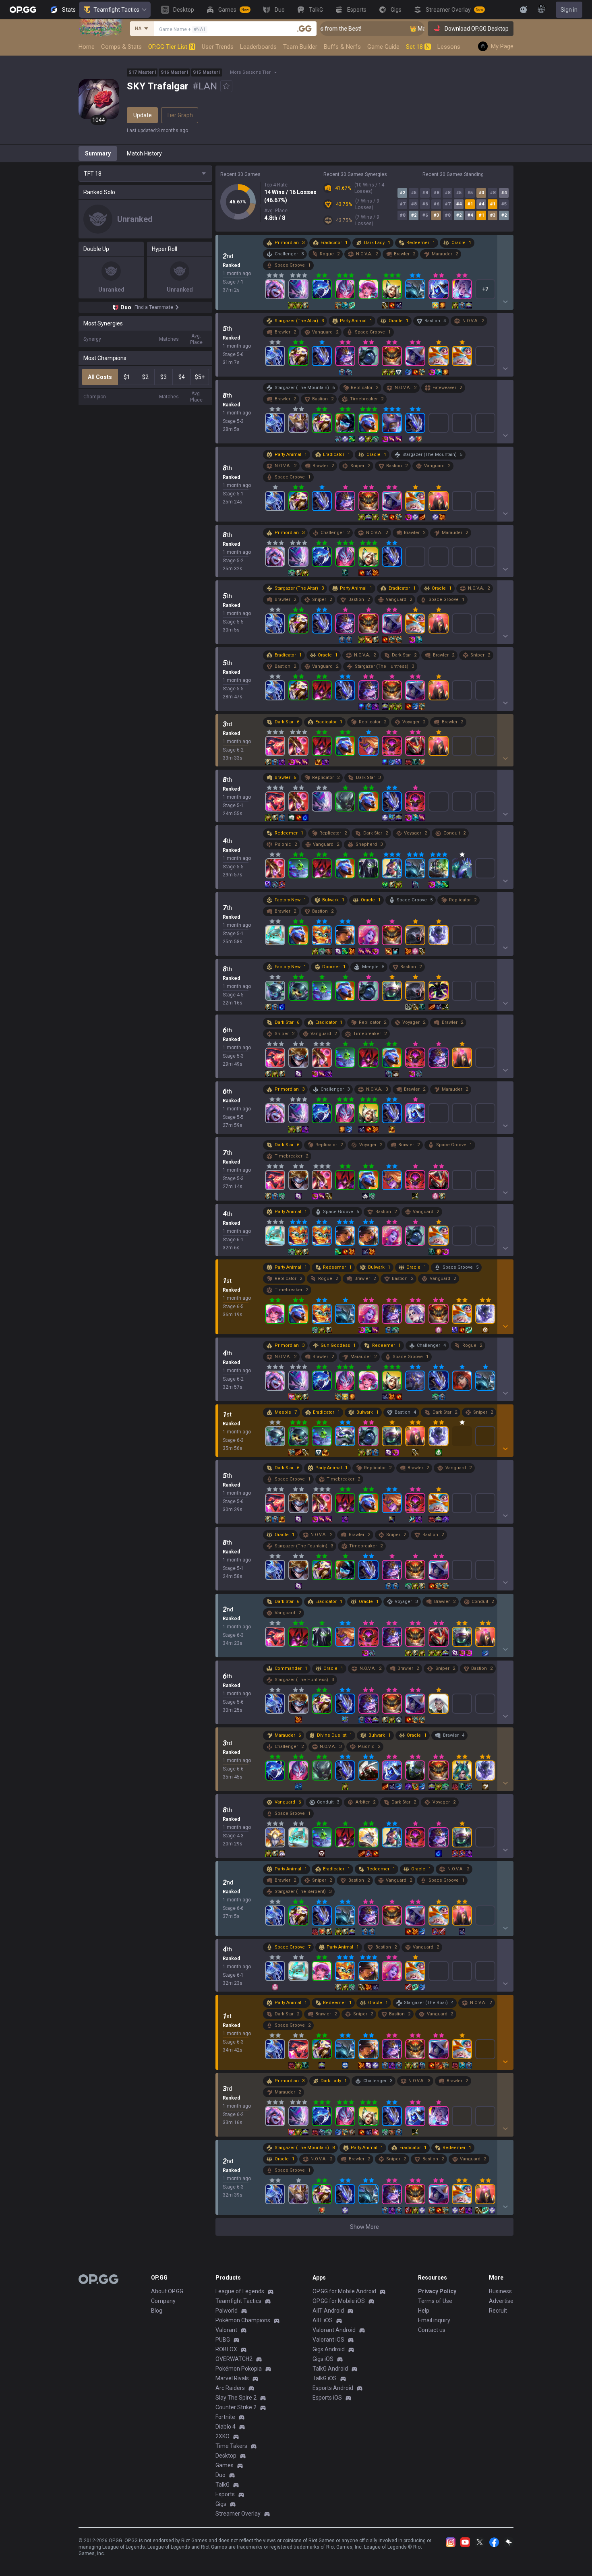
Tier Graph (180, 115)
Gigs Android (329, 2349)
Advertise (501, 2301)
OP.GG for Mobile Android (344, 2291)
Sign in (569, 10)
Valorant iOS (328, 2340)
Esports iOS (327, 2398)
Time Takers (231, 2446)
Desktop (226, 2456)
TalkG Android (330, 2369)
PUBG (223, 2340)
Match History (144, 153)
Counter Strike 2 (236, 2407)
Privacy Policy (437, 2291)
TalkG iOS (325, 2378)
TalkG (223, 2485)
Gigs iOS (323, 2359)
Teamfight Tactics (116, 10)
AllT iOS (323, 2320)
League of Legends (240, 2291)
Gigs (221, 2504)
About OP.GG (167, 2291)
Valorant (226, 2330)
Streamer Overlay (238, 2514)
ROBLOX (226, 2349)
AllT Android (328, 2311)
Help (424, 2311)
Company (163, 2301)
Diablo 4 (226, 2427)
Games (225, 2465)
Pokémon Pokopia (239, 2369)
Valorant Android (334, 2330)
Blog (157, 2311)
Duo (220, 2475)
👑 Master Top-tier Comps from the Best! (422, 29)
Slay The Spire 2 (236, 2398)
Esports (225, 2494)
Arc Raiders (230, 2388)
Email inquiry (434, 2320)
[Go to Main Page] (23, 10)
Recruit (498, 2311)
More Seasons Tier (250, 72)
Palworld (227, 2311)
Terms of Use (435, 2301)
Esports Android (333, 2388)
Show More (364, 2227)
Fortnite (225, 2417)
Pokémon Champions (243, 2320)
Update (143, 115)
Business (500, 2291)
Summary (98, 153)
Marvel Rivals (232, 2378)
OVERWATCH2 (234, 2359)
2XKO (223, 2436)
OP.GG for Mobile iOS (339, 2301)
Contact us (432, 2330)
